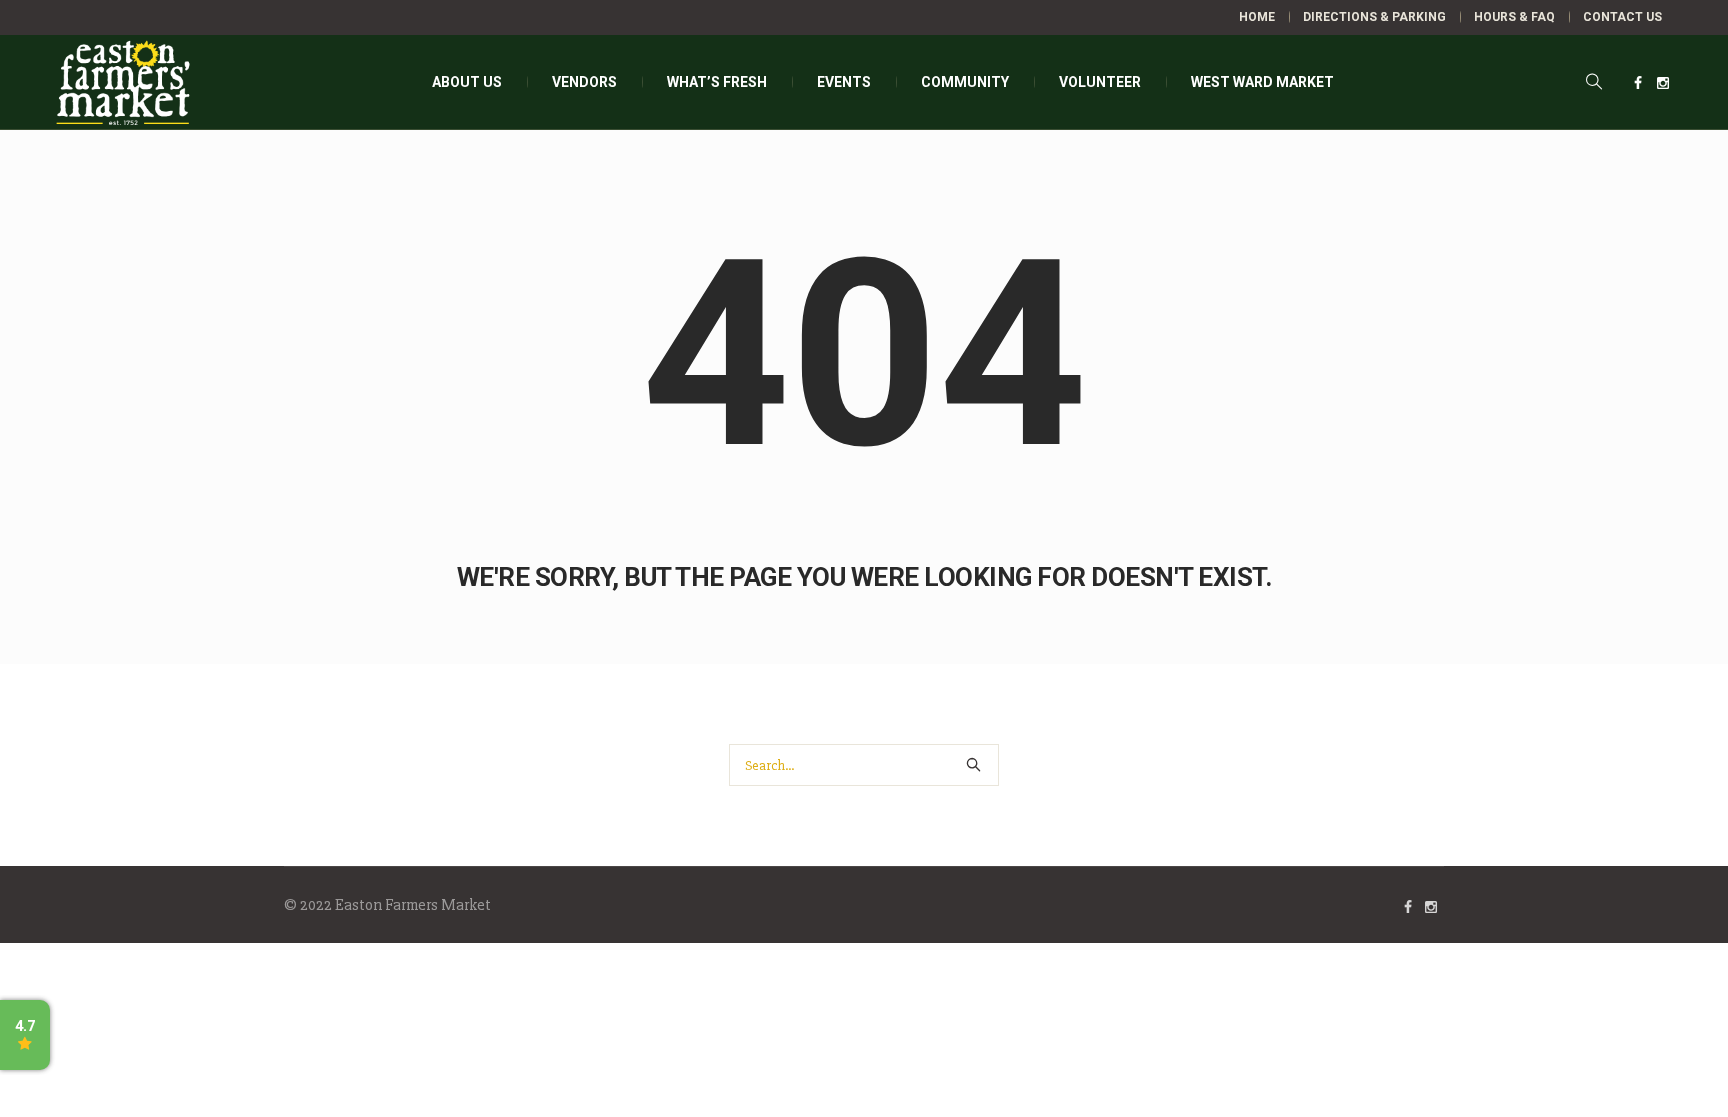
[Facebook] (1638, 83)
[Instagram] (1663, 83)
